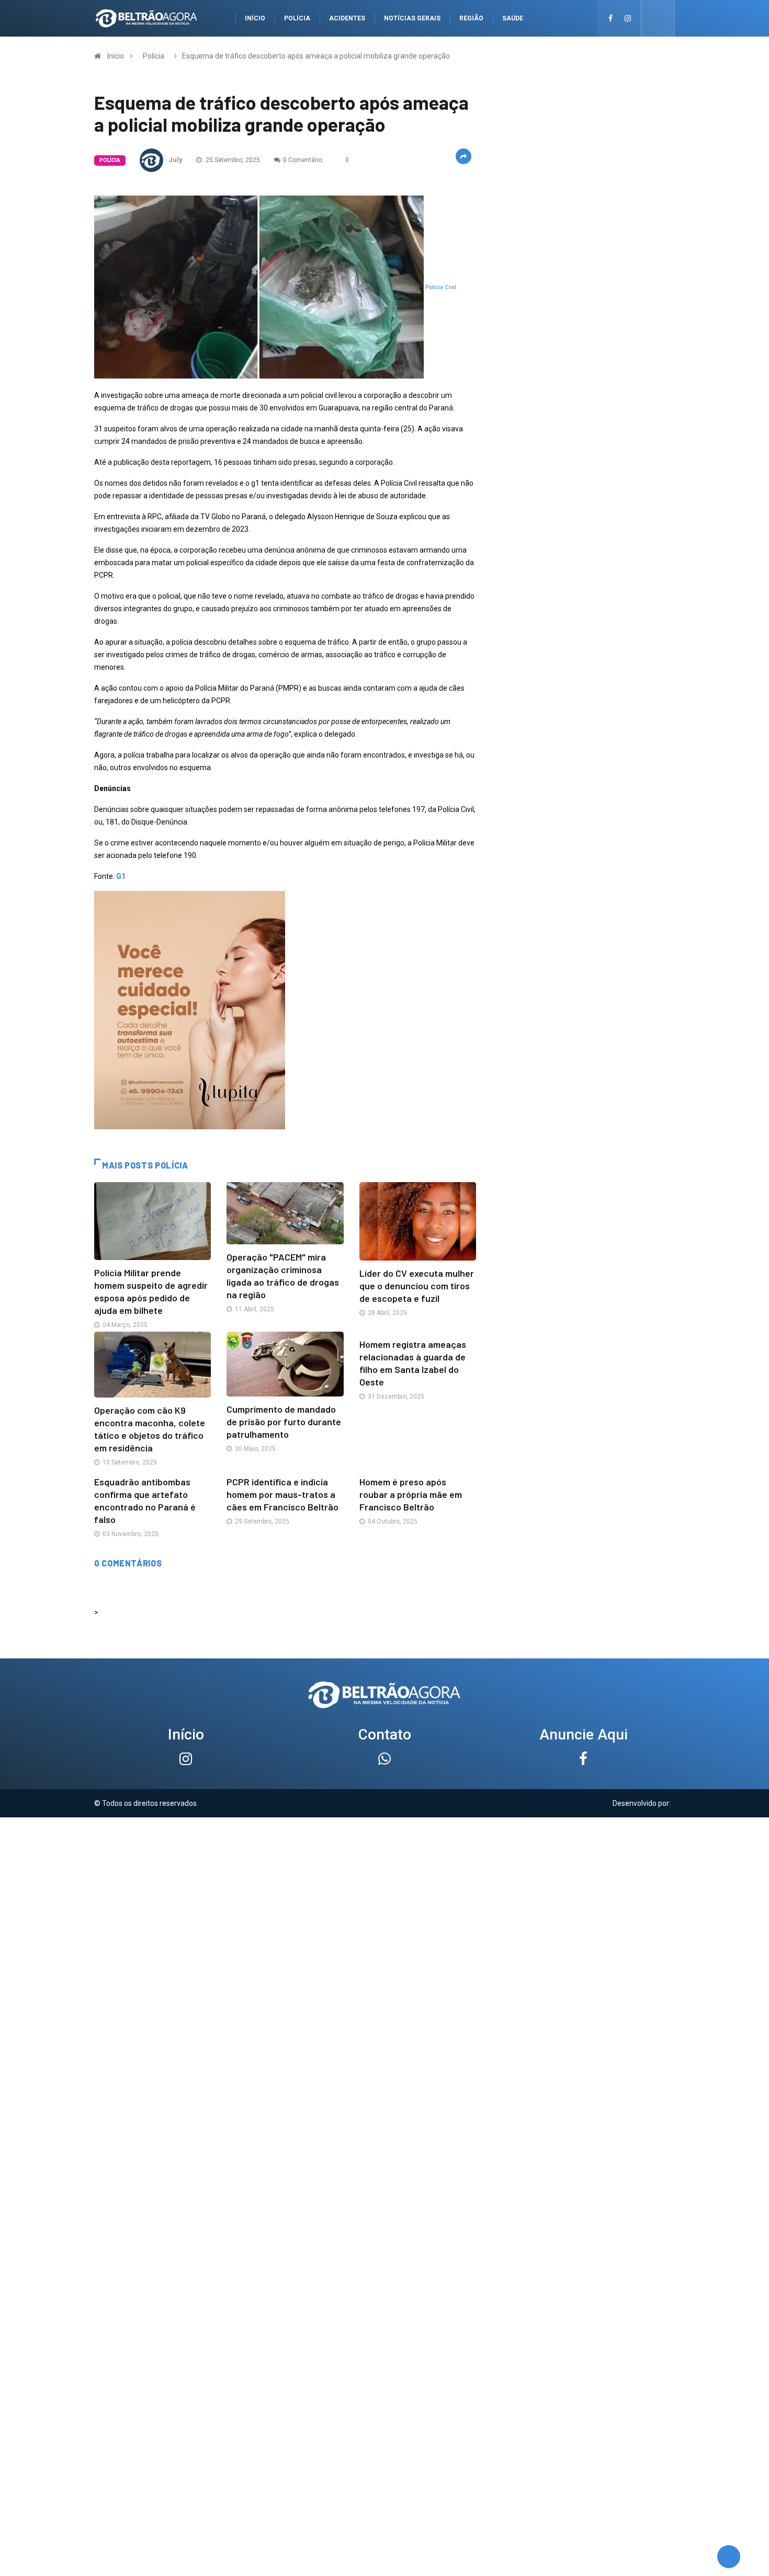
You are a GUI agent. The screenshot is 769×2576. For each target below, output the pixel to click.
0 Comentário (303, 160)
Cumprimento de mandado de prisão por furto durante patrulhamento (284, 1422)
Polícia (297, 18)
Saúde (513, 18)
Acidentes (347, 18)
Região (471, 18)
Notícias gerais (412, 18)
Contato (385, 1734)
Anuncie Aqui (584, 1734)
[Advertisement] (384, 1891)
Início (255, 18)
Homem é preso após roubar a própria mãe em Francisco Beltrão (411, 1494)
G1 (121, 876)
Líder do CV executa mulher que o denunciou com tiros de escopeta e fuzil (417, 1286)
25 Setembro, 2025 (232, 160)
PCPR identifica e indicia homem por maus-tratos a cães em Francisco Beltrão (282, 1494)
